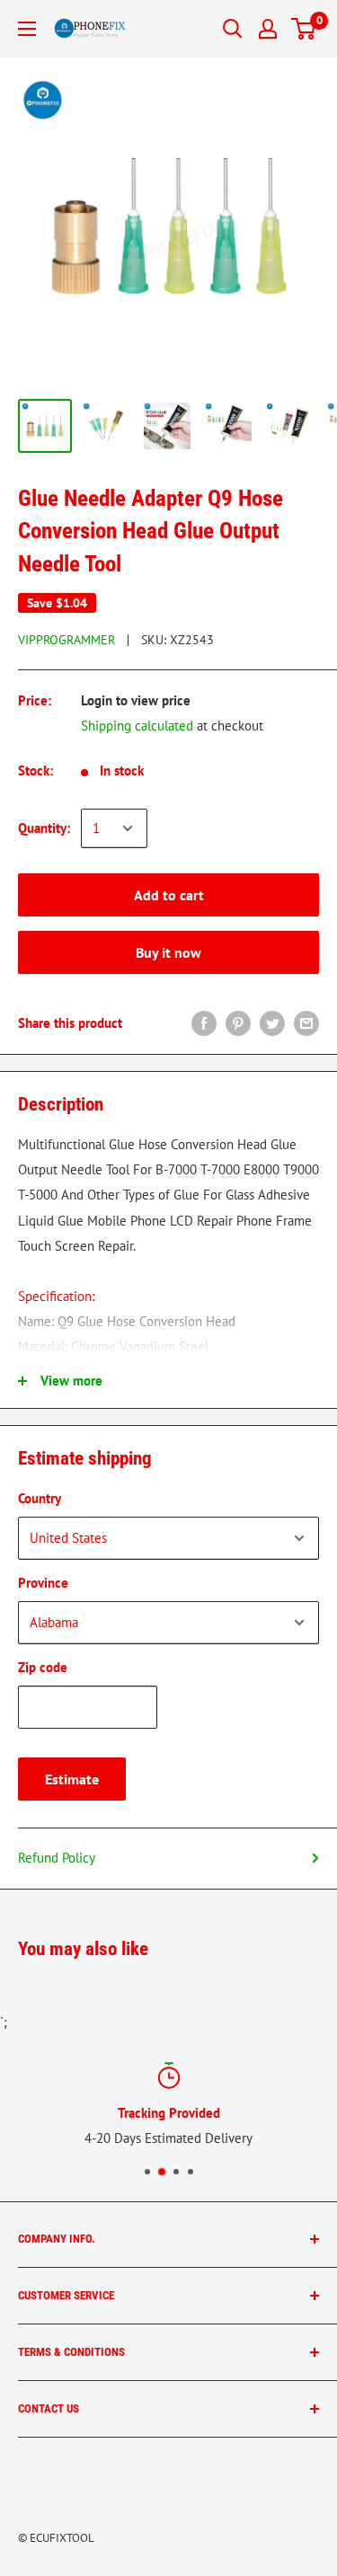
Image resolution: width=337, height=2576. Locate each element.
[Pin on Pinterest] (238, 1023)
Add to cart (169, 895)
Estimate (72, 1779)
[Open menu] (27, 29)
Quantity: (44, 828)
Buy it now (168, 952)
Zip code (43, 1667)
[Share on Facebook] (204, 1023)
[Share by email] (306, 1023)
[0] (304, 29)
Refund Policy (57, 1858)
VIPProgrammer (67, 640)
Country (40, 1498)
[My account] (268, 29)
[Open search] (233, 29)
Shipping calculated (137, 726)
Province (43, 1583)
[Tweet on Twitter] (272, 1023)
